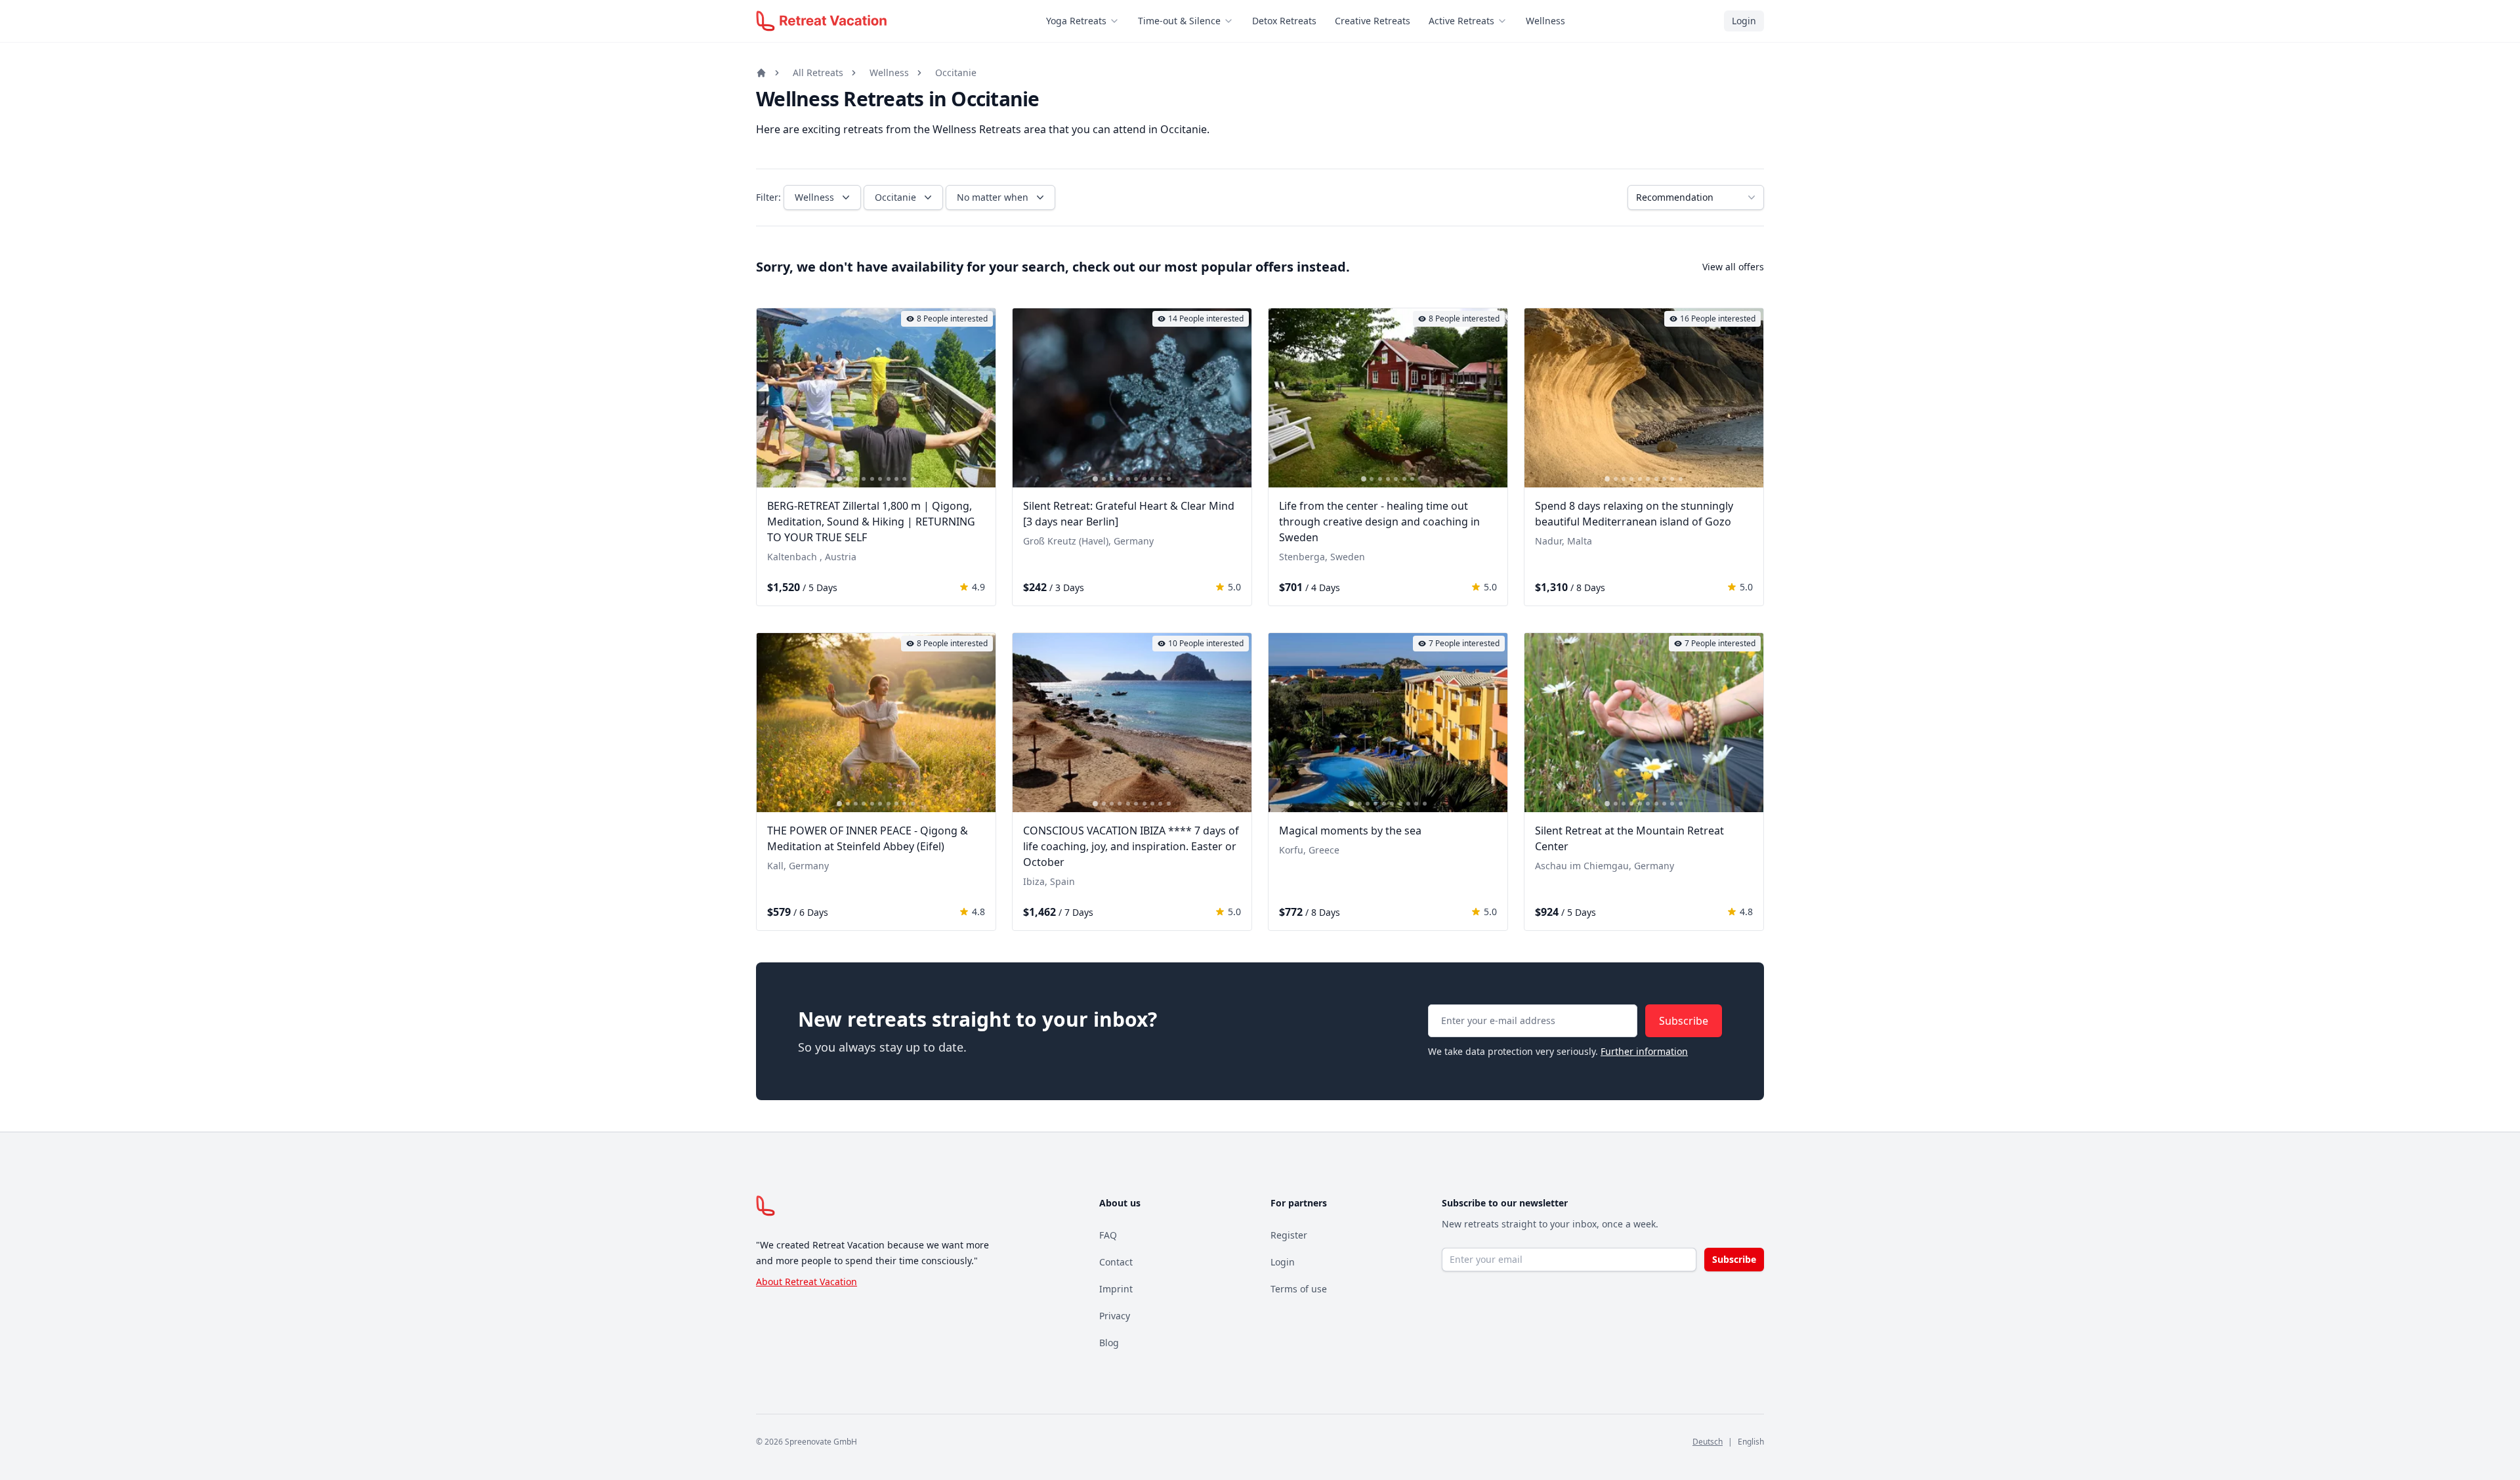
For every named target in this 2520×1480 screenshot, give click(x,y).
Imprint (1116, 1289)
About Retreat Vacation (807, 1282)
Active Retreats (1461, 21)
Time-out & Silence (1179, 21)
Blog (1109, 1343)
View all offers (1733, 267)
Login (1744, 21)
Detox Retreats (1284, 21)
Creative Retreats (1373, 21)
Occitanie (956, 72)
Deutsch (1708, 1442)
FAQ (1108, 1235)
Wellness (1545, 21)
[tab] (839, 479)
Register (1289, 1235)
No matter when (993, 197)
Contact (1116, 1262)
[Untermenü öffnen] (1118, 21)
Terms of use (1299, 1289)
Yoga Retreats (1076, 21)
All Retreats (818, 72)
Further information (1644, 1051)
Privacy (1115, 1316)
